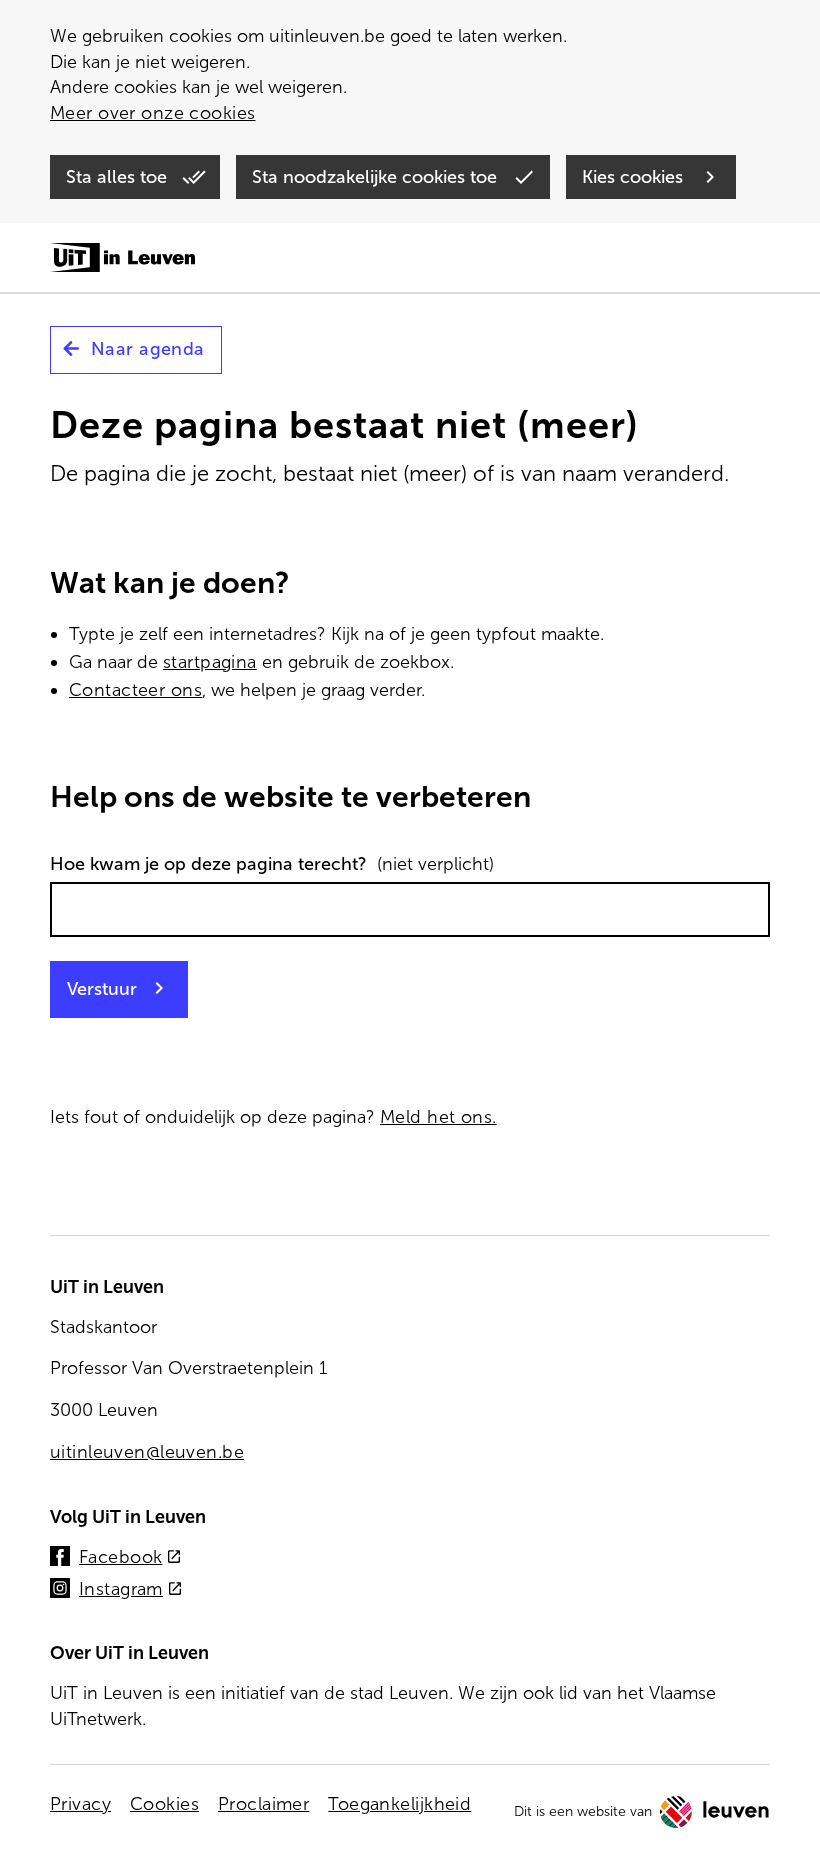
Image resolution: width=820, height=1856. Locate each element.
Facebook (130, 1558)
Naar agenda (148, 349)
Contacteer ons (135, 690)
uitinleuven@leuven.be (147, 1452)
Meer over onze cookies (152, 113)
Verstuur (102, 989)
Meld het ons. (438, 1117)
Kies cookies (635, 177)
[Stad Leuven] (715, 1812)
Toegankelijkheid (399, 1804)
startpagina (210, 662)
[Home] (122, 259)
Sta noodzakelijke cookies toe (377, 177)
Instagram (131, 1590)
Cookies (164, 1804)
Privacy (80, 1804)
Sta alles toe (119, 177)
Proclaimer (263, 1804)
